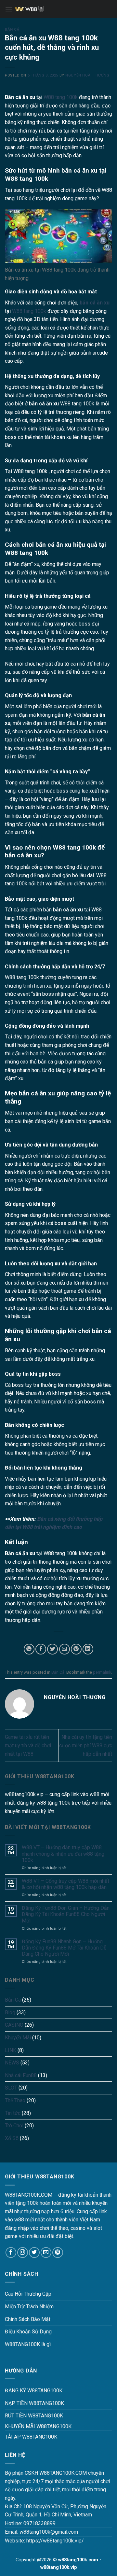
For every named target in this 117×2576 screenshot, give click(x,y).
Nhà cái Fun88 (21, 2075)
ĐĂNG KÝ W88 (21, 2391)
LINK (11, 2050)
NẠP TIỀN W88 (22, 2403)
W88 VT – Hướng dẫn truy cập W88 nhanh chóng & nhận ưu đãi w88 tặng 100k (63, 1854)
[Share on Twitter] (52, 1649)
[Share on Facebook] (41, 1649)
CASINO (14, 2025)
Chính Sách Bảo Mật (28, 2319)
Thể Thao (15, 2100)
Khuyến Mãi (18, 2038)
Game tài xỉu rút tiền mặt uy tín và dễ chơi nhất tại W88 (28, 1745)
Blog (10, 2013)
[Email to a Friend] (65, 1649)
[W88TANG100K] (62, 9)
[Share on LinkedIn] (88, 1649)
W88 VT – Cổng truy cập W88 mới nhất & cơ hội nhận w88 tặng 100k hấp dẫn (65, 1884)
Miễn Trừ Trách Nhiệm (29, 2307)
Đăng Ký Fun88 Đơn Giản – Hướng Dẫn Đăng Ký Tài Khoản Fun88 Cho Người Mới (66, 1914)
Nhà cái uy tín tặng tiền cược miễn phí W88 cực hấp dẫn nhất (86, 1745)
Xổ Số (12, 2138)
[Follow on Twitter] (34, 2252)
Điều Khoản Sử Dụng (28, 2332)
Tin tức (13, 2113)
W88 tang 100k (61, 97)
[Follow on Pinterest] (58, 2252)
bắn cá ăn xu (95, 303)
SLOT (11, 2088)
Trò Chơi (14, 2126)
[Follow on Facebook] (11, 2252)
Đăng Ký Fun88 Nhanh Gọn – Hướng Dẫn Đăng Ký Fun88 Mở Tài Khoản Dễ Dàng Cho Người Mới (64, 1948)
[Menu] (9, 9)
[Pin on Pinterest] (76, 1649)
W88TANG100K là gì (28, 2344)
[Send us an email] (46, 2252)
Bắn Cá (12, 29)
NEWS (12, 2063)
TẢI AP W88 (19, 2437)
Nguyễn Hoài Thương (87, 75)
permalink (102, 1672)
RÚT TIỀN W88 (22, 2416)
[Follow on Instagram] (23, 2252)
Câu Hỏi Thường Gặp (28, 2294)
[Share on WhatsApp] (29, 1649)
